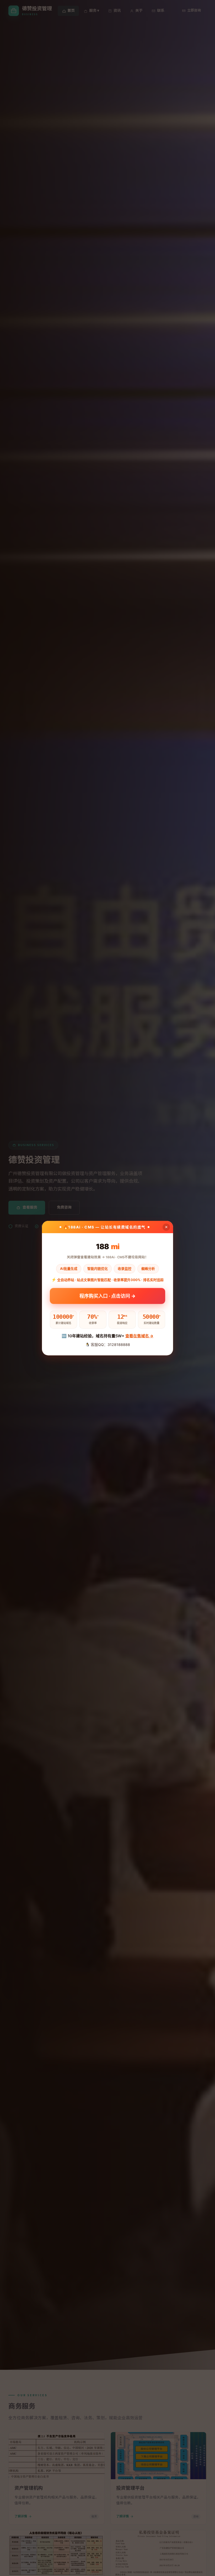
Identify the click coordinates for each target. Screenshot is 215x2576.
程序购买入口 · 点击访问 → (107, 1296)
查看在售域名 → (139, 1336)
